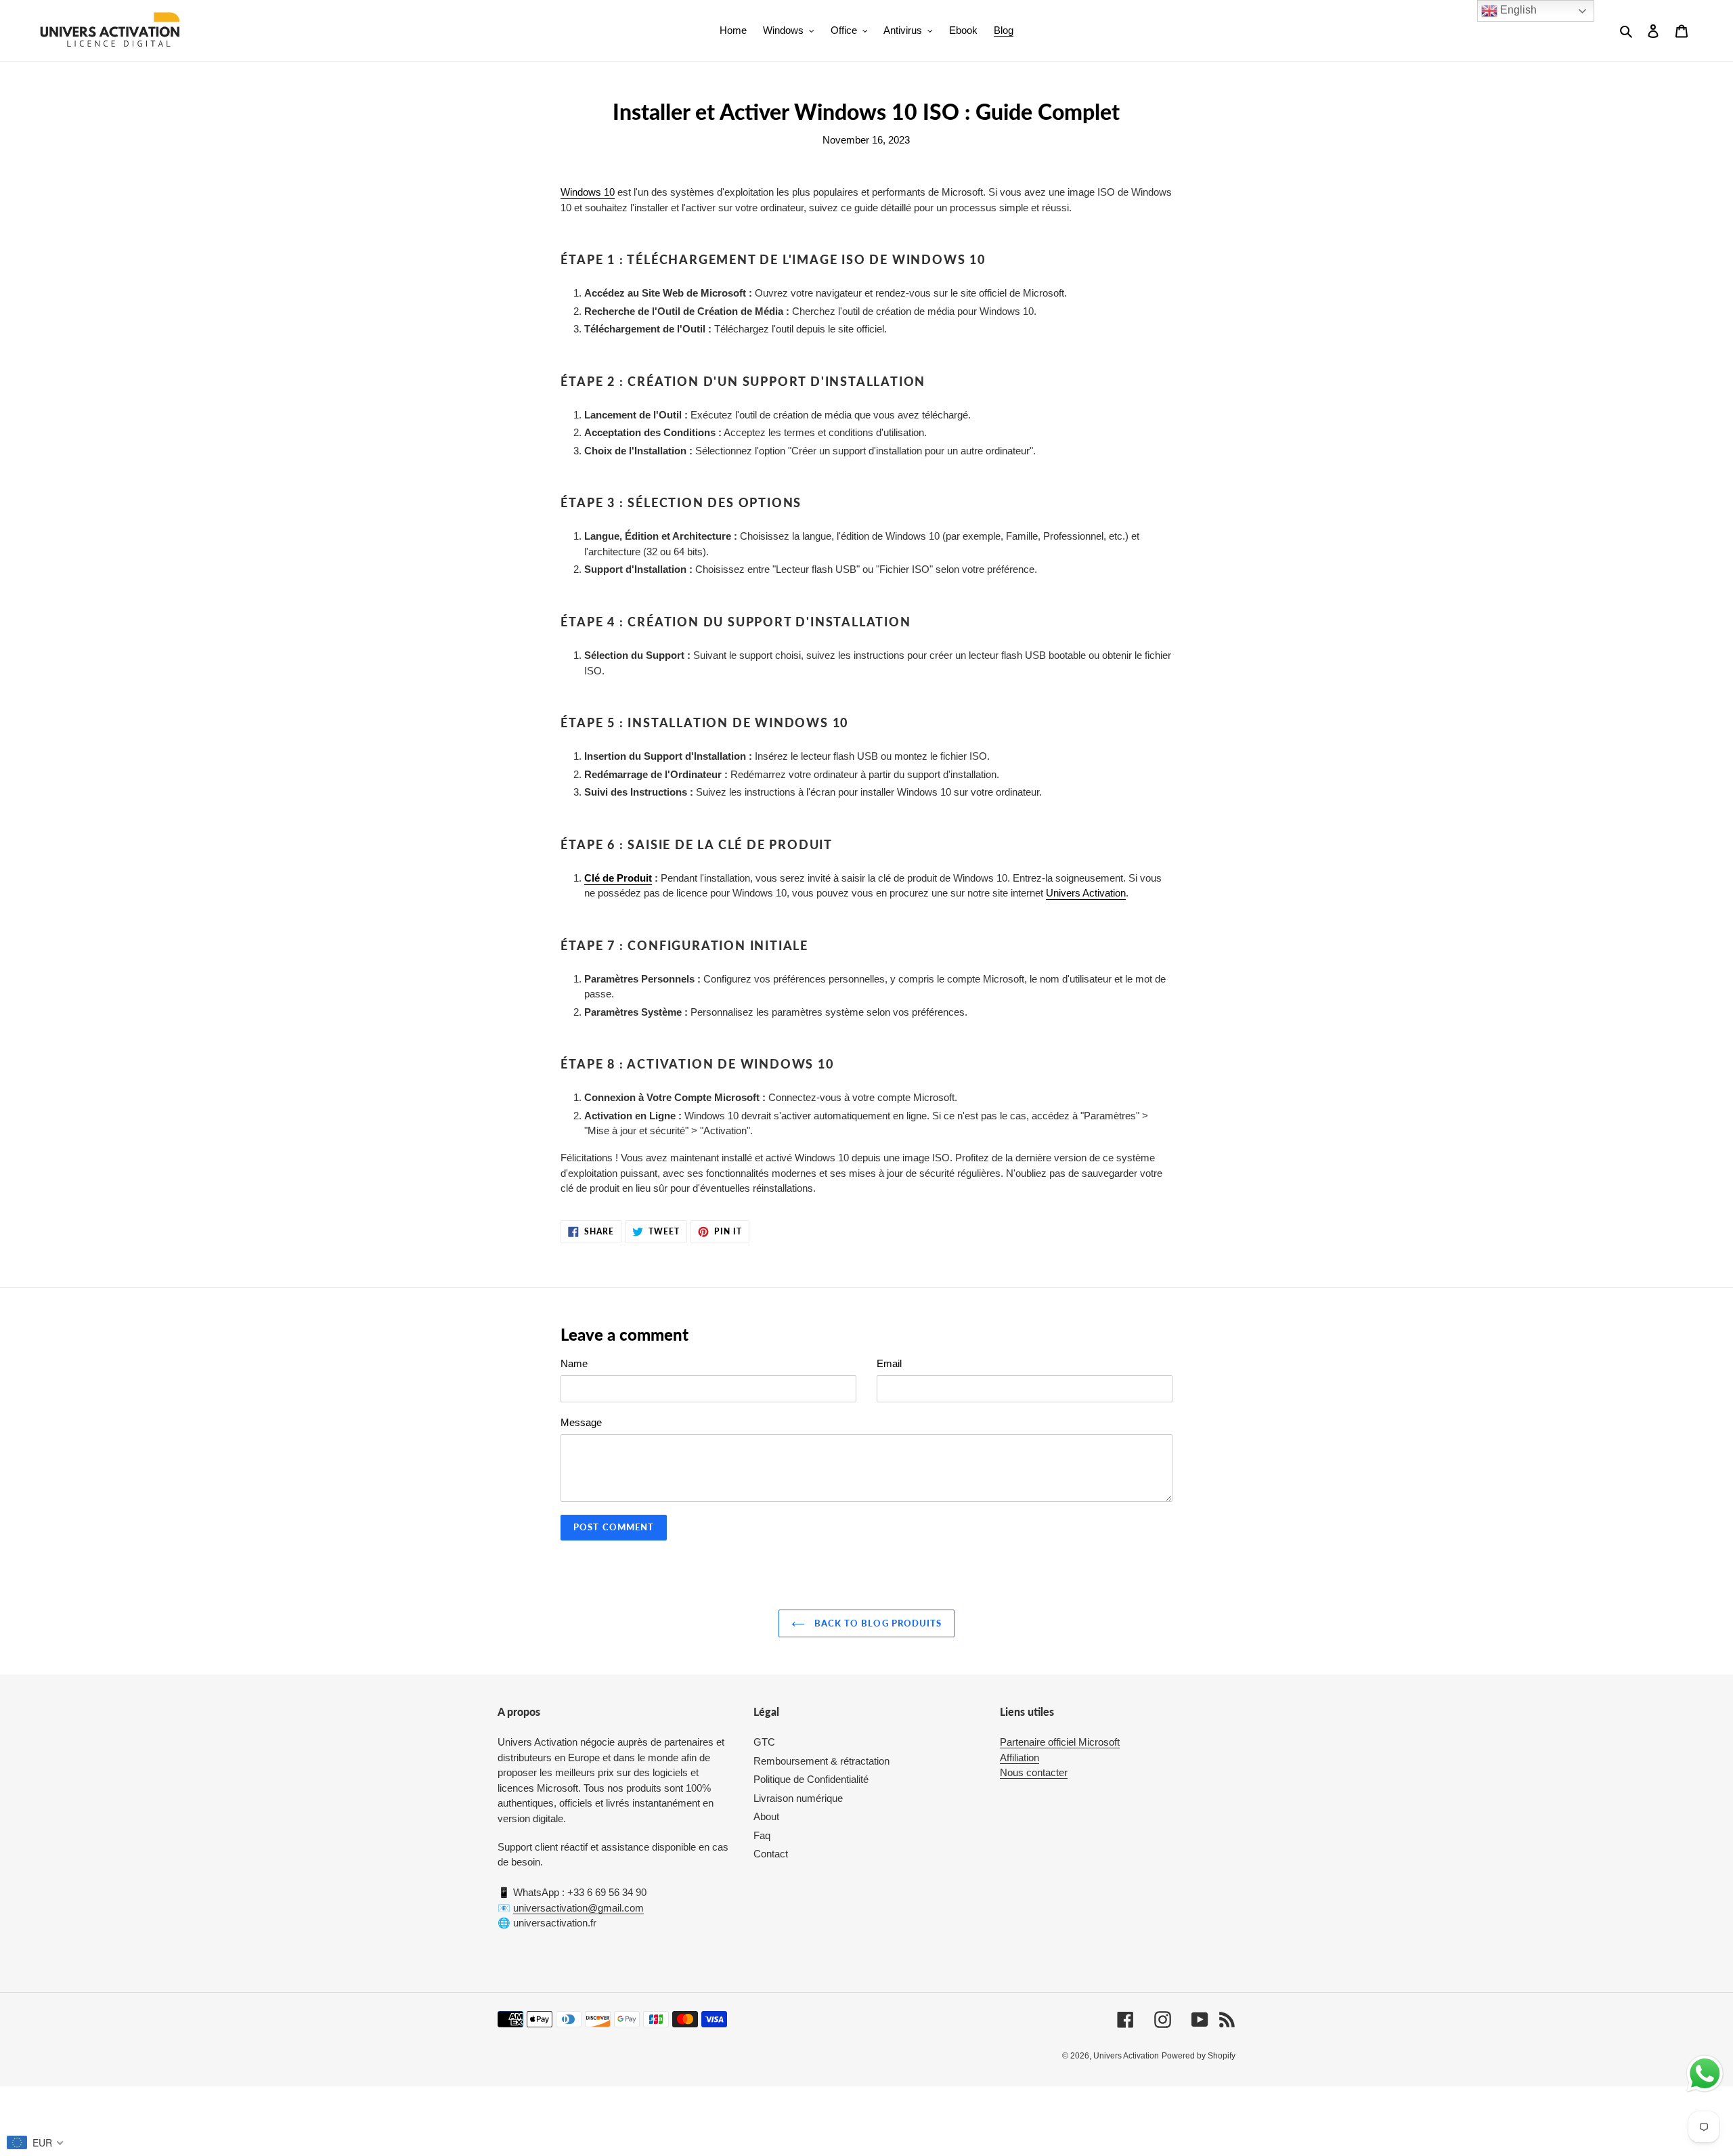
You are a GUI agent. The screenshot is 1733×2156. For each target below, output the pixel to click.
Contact (771, 1854)
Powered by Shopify (1199, 2056)
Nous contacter (1034, 1772)
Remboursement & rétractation (821, 1761)
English (1517, 10)
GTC (764, 1742)
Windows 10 (588, 192)
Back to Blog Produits (877, 1623)
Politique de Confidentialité (811, 1779)
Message (581, 1422)
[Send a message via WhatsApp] (1705, 2074)
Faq (762, 1835)
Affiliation (1019, 1758)
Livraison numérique (798, 1798)
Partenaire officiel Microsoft (1060, 1742)
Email (889, 1363)
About (766, 1816)
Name (574, 1363)
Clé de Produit (618, 878)
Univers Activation (1086, 893)
